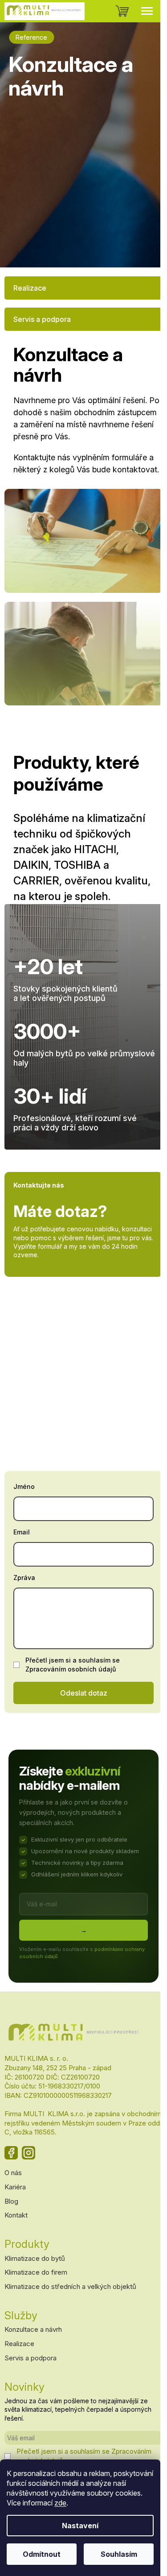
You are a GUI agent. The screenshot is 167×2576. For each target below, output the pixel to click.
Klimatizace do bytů (35, 2258)
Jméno (24, 1486)
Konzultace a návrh (33, 2329)
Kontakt (16, 2215)
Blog (11, 2201)
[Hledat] (100, 11)
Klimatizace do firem (36, 2272)
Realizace (30, 288)
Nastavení (80, 2526)
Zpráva (24, 1578)
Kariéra (15, 2187)
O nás (13, 2173)
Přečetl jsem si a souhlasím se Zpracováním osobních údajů (73, 1665)
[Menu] (147, 11)
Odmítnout (42, 2554)
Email (22, 1532)
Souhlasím (119, 2554)
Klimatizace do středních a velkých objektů (70, 2286)
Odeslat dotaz (84, 1693)
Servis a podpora (42, 319)
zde (60, 2503)
